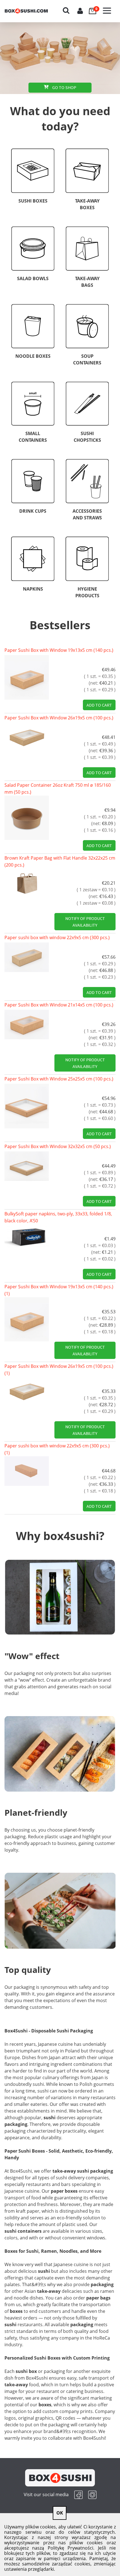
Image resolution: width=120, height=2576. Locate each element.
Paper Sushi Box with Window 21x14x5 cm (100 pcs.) (59, 1005)
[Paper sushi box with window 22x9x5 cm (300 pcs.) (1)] (27, 1471)
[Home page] (32, 11)
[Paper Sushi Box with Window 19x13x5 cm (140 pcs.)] (27, 677)
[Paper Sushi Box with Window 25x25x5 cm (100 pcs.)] (27, 1106)
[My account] (80, 11)
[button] (108, 7)
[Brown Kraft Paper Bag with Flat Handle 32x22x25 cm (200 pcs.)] (27, 883)
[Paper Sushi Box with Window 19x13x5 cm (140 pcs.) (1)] (27, 1319)
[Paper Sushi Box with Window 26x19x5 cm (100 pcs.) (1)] (27, 1391)
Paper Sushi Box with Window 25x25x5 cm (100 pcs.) (59, 1079)
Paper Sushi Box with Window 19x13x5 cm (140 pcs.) (59, 650)
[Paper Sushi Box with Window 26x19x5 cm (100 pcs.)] (27, 737)
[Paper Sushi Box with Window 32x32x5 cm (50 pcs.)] (27, 1166)
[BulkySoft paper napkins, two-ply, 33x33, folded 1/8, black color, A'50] (27, 1236)
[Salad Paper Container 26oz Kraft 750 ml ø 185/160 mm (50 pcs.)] (27, 818)
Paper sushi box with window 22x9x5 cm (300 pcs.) (57, 937)
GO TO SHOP (64, 87)
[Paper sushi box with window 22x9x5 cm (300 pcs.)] (27, 957)
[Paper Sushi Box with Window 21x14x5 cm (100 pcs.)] (27, 1025)
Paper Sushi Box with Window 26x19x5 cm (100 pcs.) (59, 718)
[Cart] (94, 7)
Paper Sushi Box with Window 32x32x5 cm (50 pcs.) (58, 1146)
